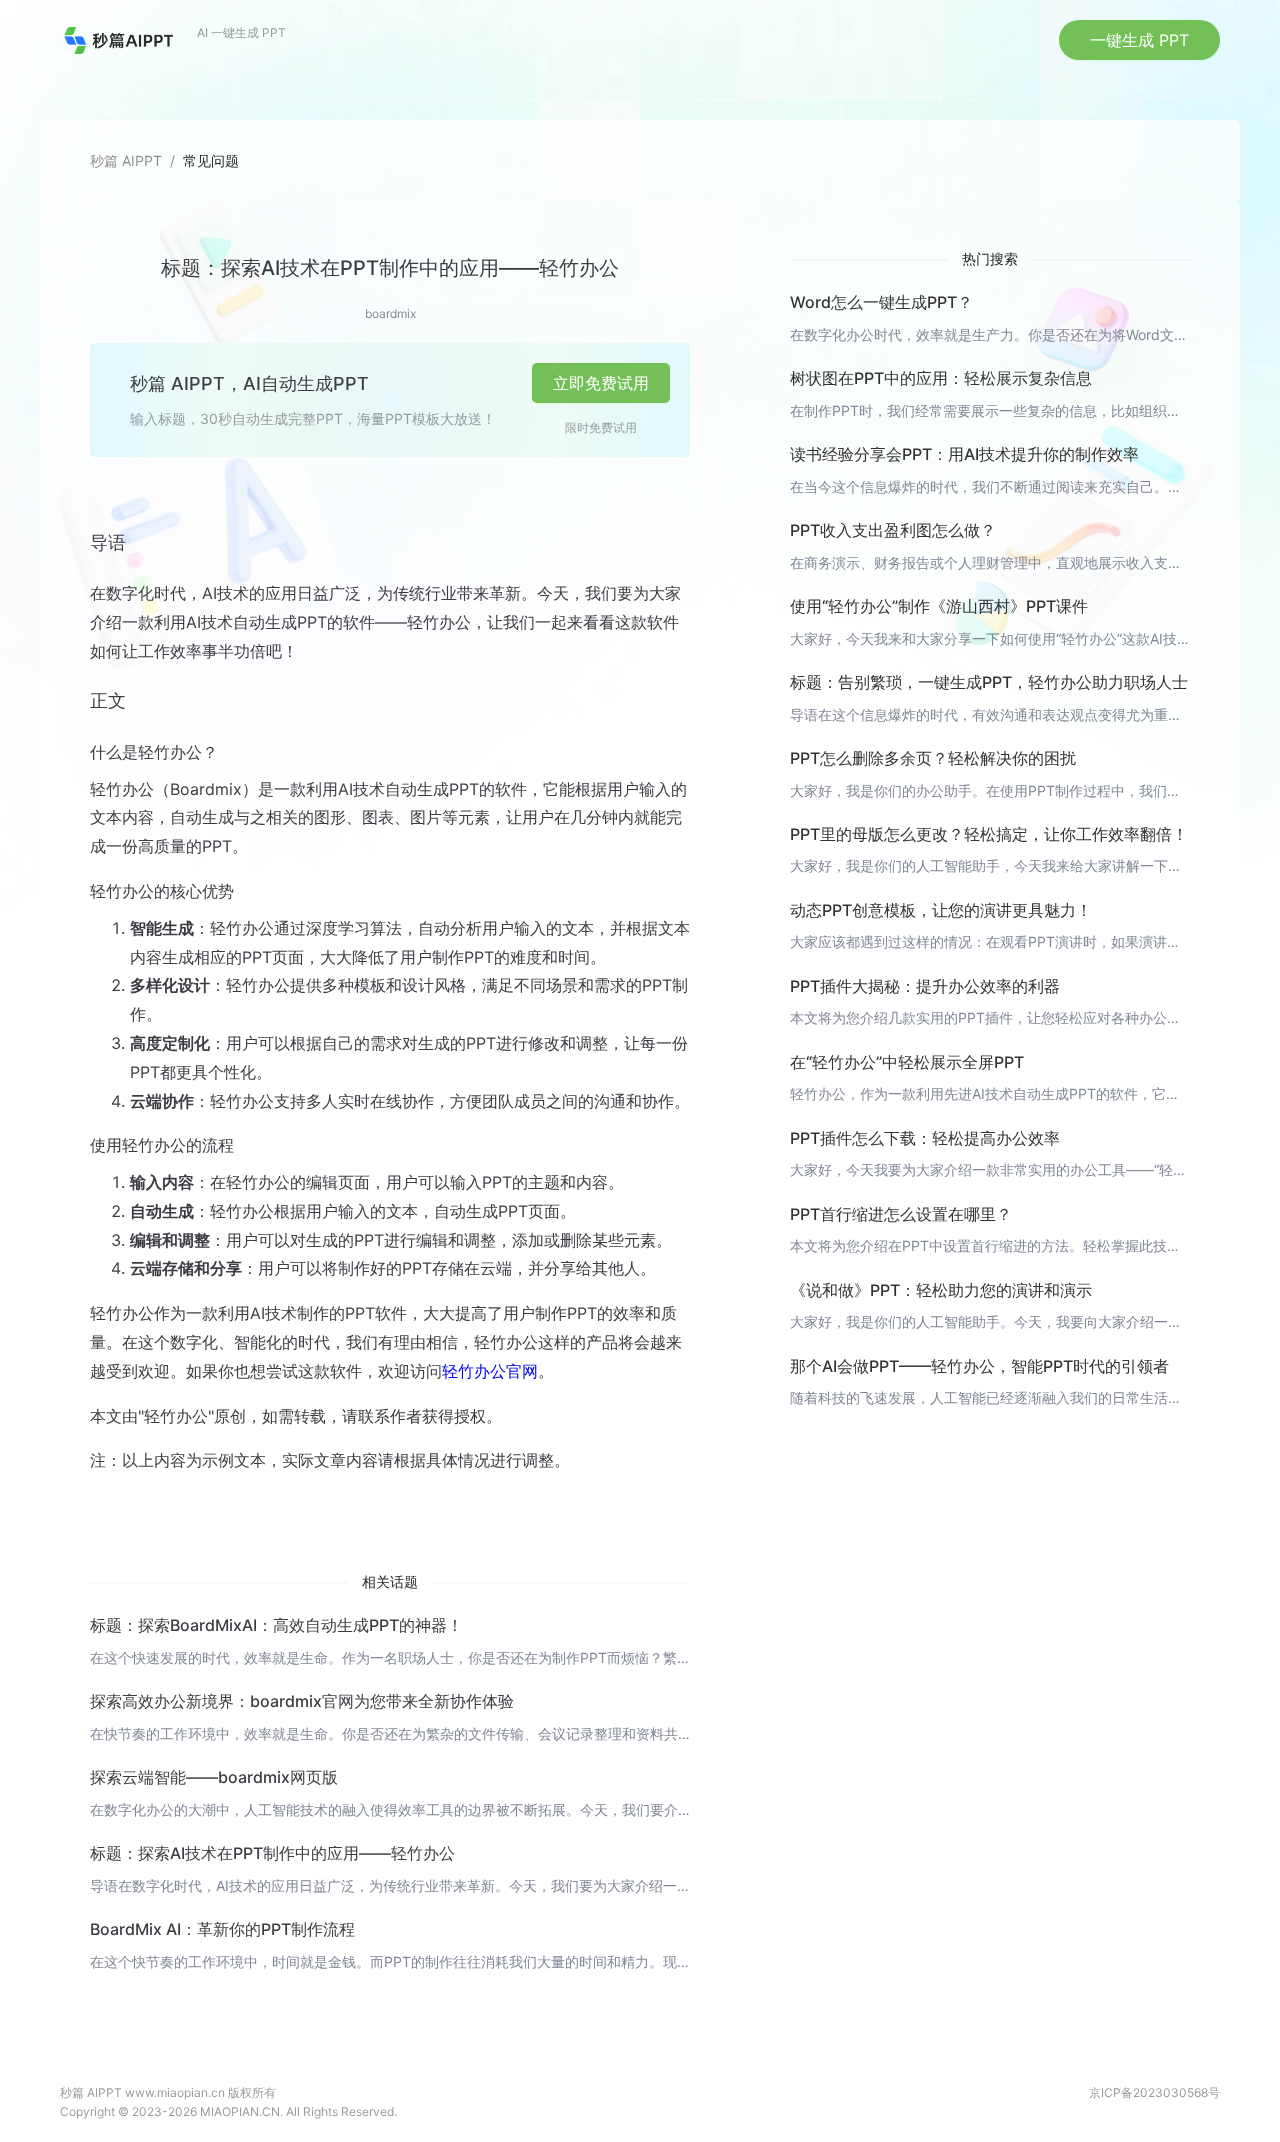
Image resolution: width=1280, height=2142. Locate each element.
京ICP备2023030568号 (1154, 2092)
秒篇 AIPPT (126, 160)
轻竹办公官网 (490, 1371)
